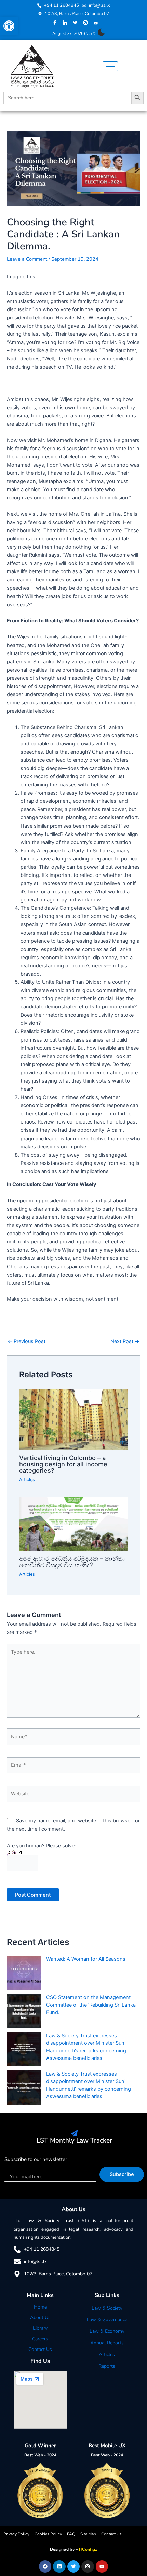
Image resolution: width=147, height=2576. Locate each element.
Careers (40, 2339)
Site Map (88, 2534)
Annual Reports (107, 2343)
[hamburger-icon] (110, 66)
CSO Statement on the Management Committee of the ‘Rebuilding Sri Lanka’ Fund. (91, 2005)
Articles (27, 1480)
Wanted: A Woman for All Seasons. (86, 1959)
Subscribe (122, 2174)
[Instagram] (85, 23)
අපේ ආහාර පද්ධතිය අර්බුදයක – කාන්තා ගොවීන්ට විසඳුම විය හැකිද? (72, 1561)
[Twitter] (75, 23)
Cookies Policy (48, 2534)
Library (40, 2328)
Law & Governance (107, 2320)
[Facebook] (55, 23)
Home (40, 2307)
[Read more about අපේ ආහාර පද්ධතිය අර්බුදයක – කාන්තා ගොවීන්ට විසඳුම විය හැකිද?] (73, 1524)
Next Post (125, 1342)
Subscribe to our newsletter (36, 2159)
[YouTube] (96, 23)
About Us (40, 2318)
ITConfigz (88, 2549)
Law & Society (107, 2308)
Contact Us (40, 2349)
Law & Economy (107, 2331)
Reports (107, 2366)
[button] (9, 26)
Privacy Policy (16, 2534)
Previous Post (26, 1342)
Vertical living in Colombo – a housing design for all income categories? (63, 1464)
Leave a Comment (27, 259)
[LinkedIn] (65, 23)
